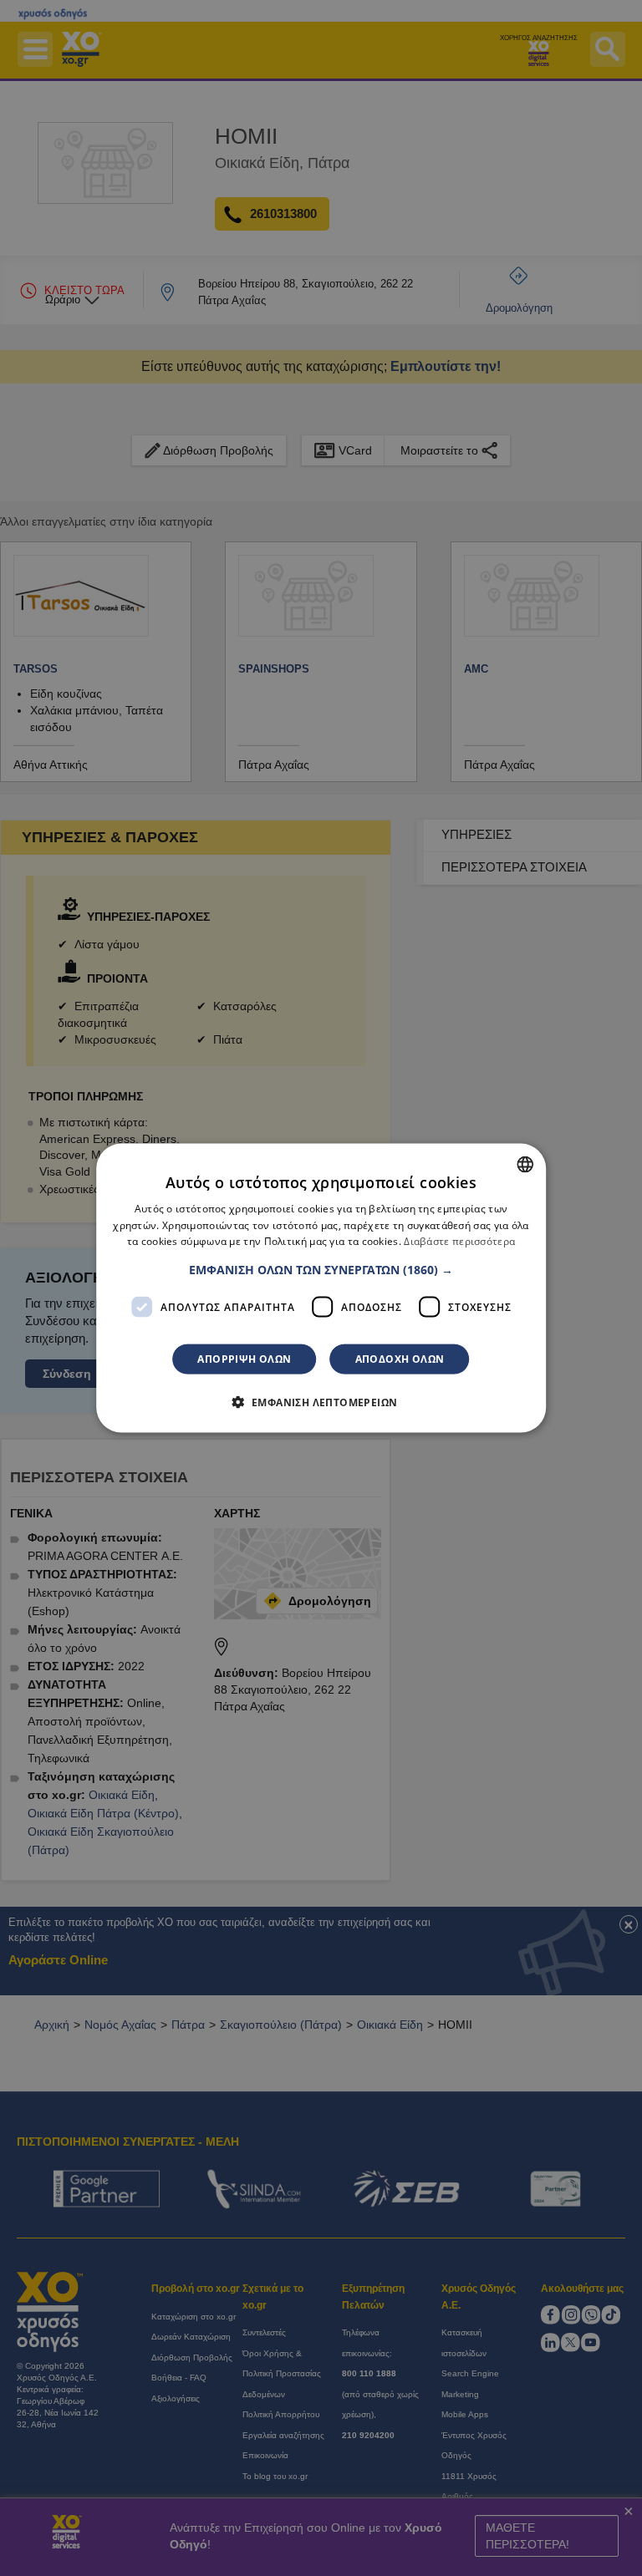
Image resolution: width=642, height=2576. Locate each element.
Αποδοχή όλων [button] (400, 1359)
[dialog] (321, 1288)
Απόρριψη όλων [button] (244, 1359)
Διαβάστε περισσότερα (459, 1241)
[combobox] (525, 1164)
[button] (321, 1270)
